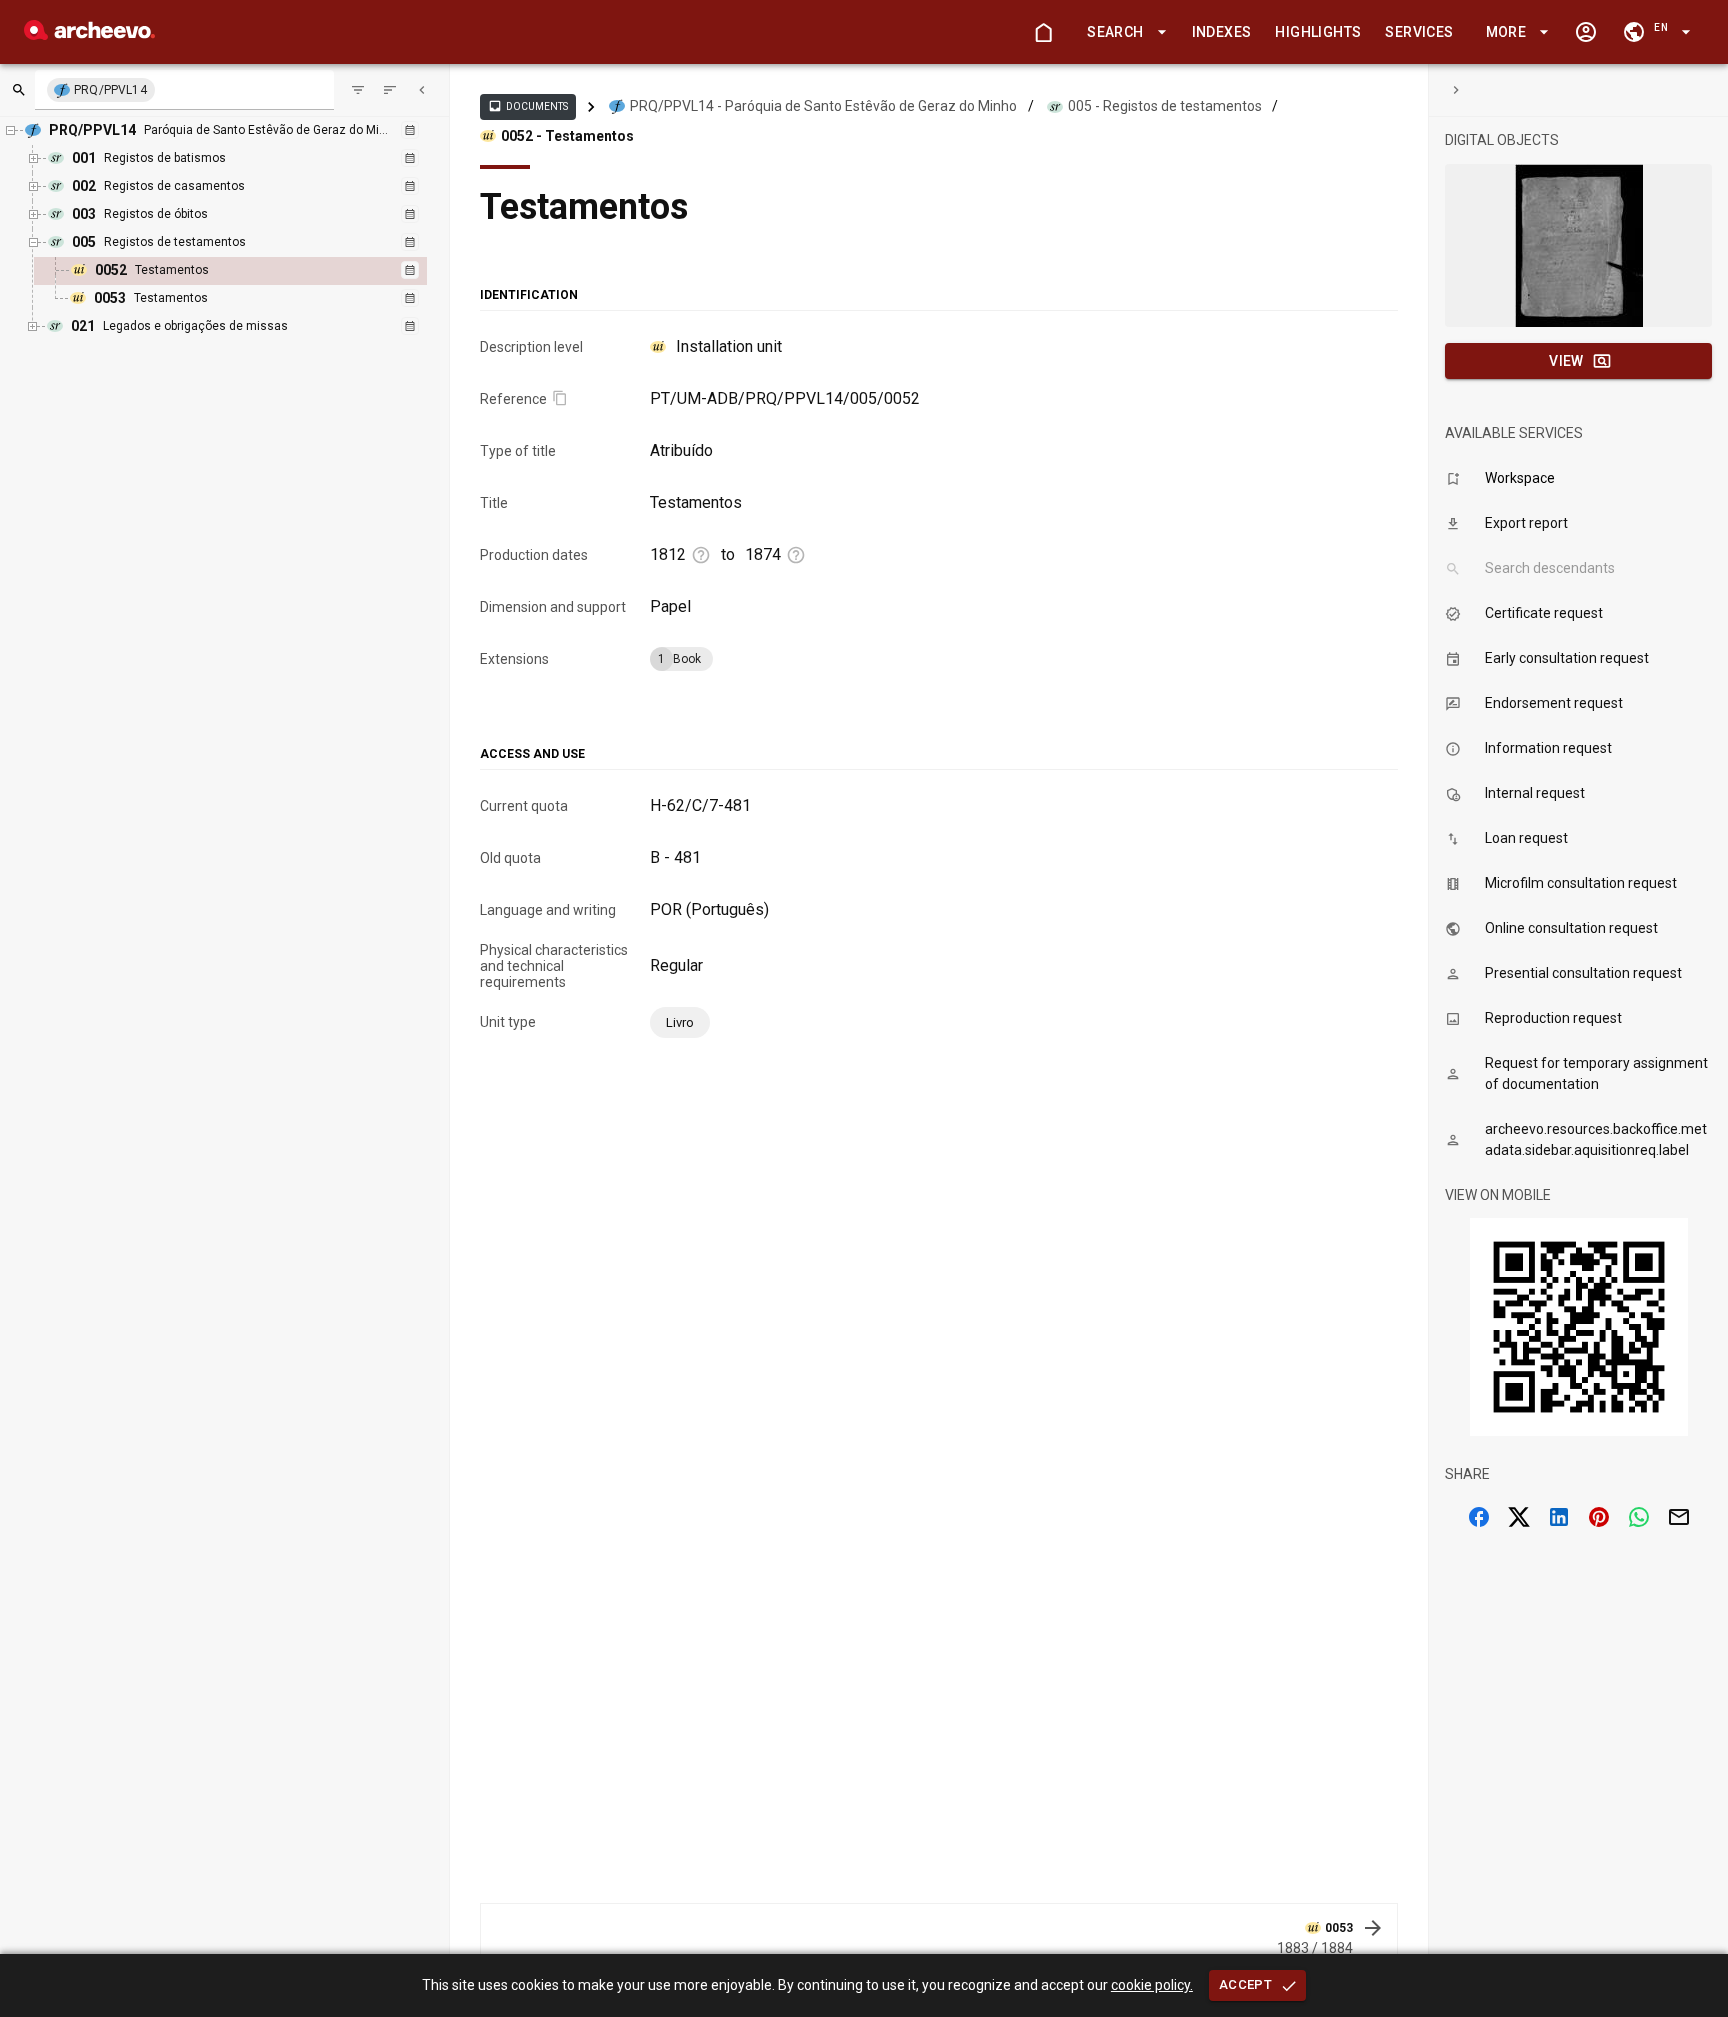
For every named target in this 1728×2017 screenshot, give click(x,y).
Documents (528, 106)
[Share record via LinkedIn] (1559, 1517)
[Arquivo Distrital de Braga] (89, 34)
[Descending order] (390, 90)
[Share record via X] (1519, 1517)
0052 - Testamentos (567, 136)
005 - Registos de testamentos (1165, 106)
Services (1419, 32)
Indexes (1222, 32)
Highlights (1318, 32)
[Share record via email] (1679, 1517)
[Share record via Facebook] (1479, 1517)
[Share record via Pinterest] (1599, 1517)
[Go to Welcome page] (1043, 32)
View (1566, 361)
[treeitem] (252, 271)
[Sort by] (358, 90)
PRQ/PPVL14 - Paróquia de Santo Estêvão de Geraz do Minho (823, 106)
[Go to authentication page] (1586, 32)
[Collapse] (422, 90)
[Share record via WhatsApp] (1639, 1517)
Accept (1245, 1984)
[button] (1123, 32)
